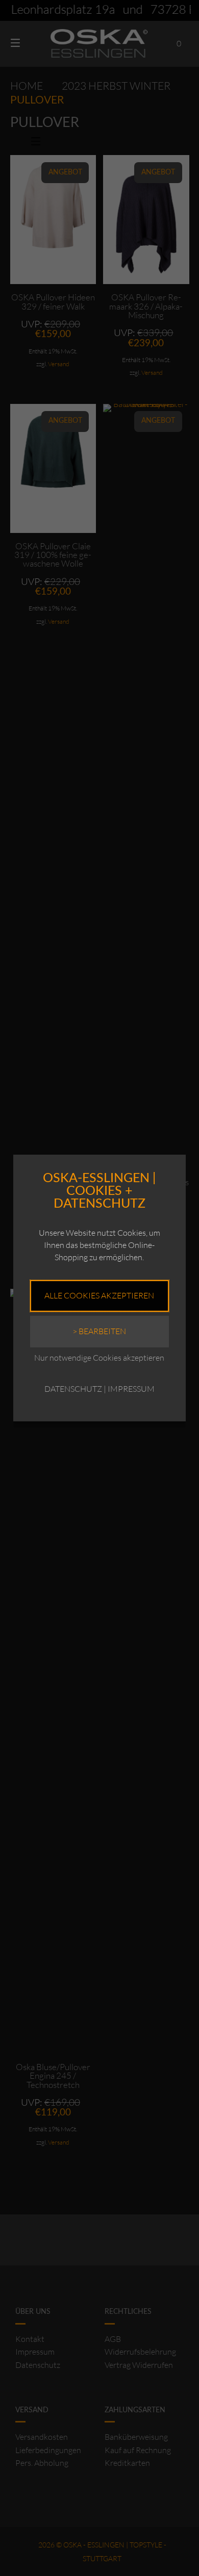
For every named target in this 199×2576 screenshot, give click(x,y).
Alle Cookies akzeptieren (99, 1295)
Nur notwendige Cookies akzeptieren (99, 1358)
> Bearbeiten (99, 1331)
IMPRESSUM (131, 1389)
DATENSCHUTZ (73, 1389)
